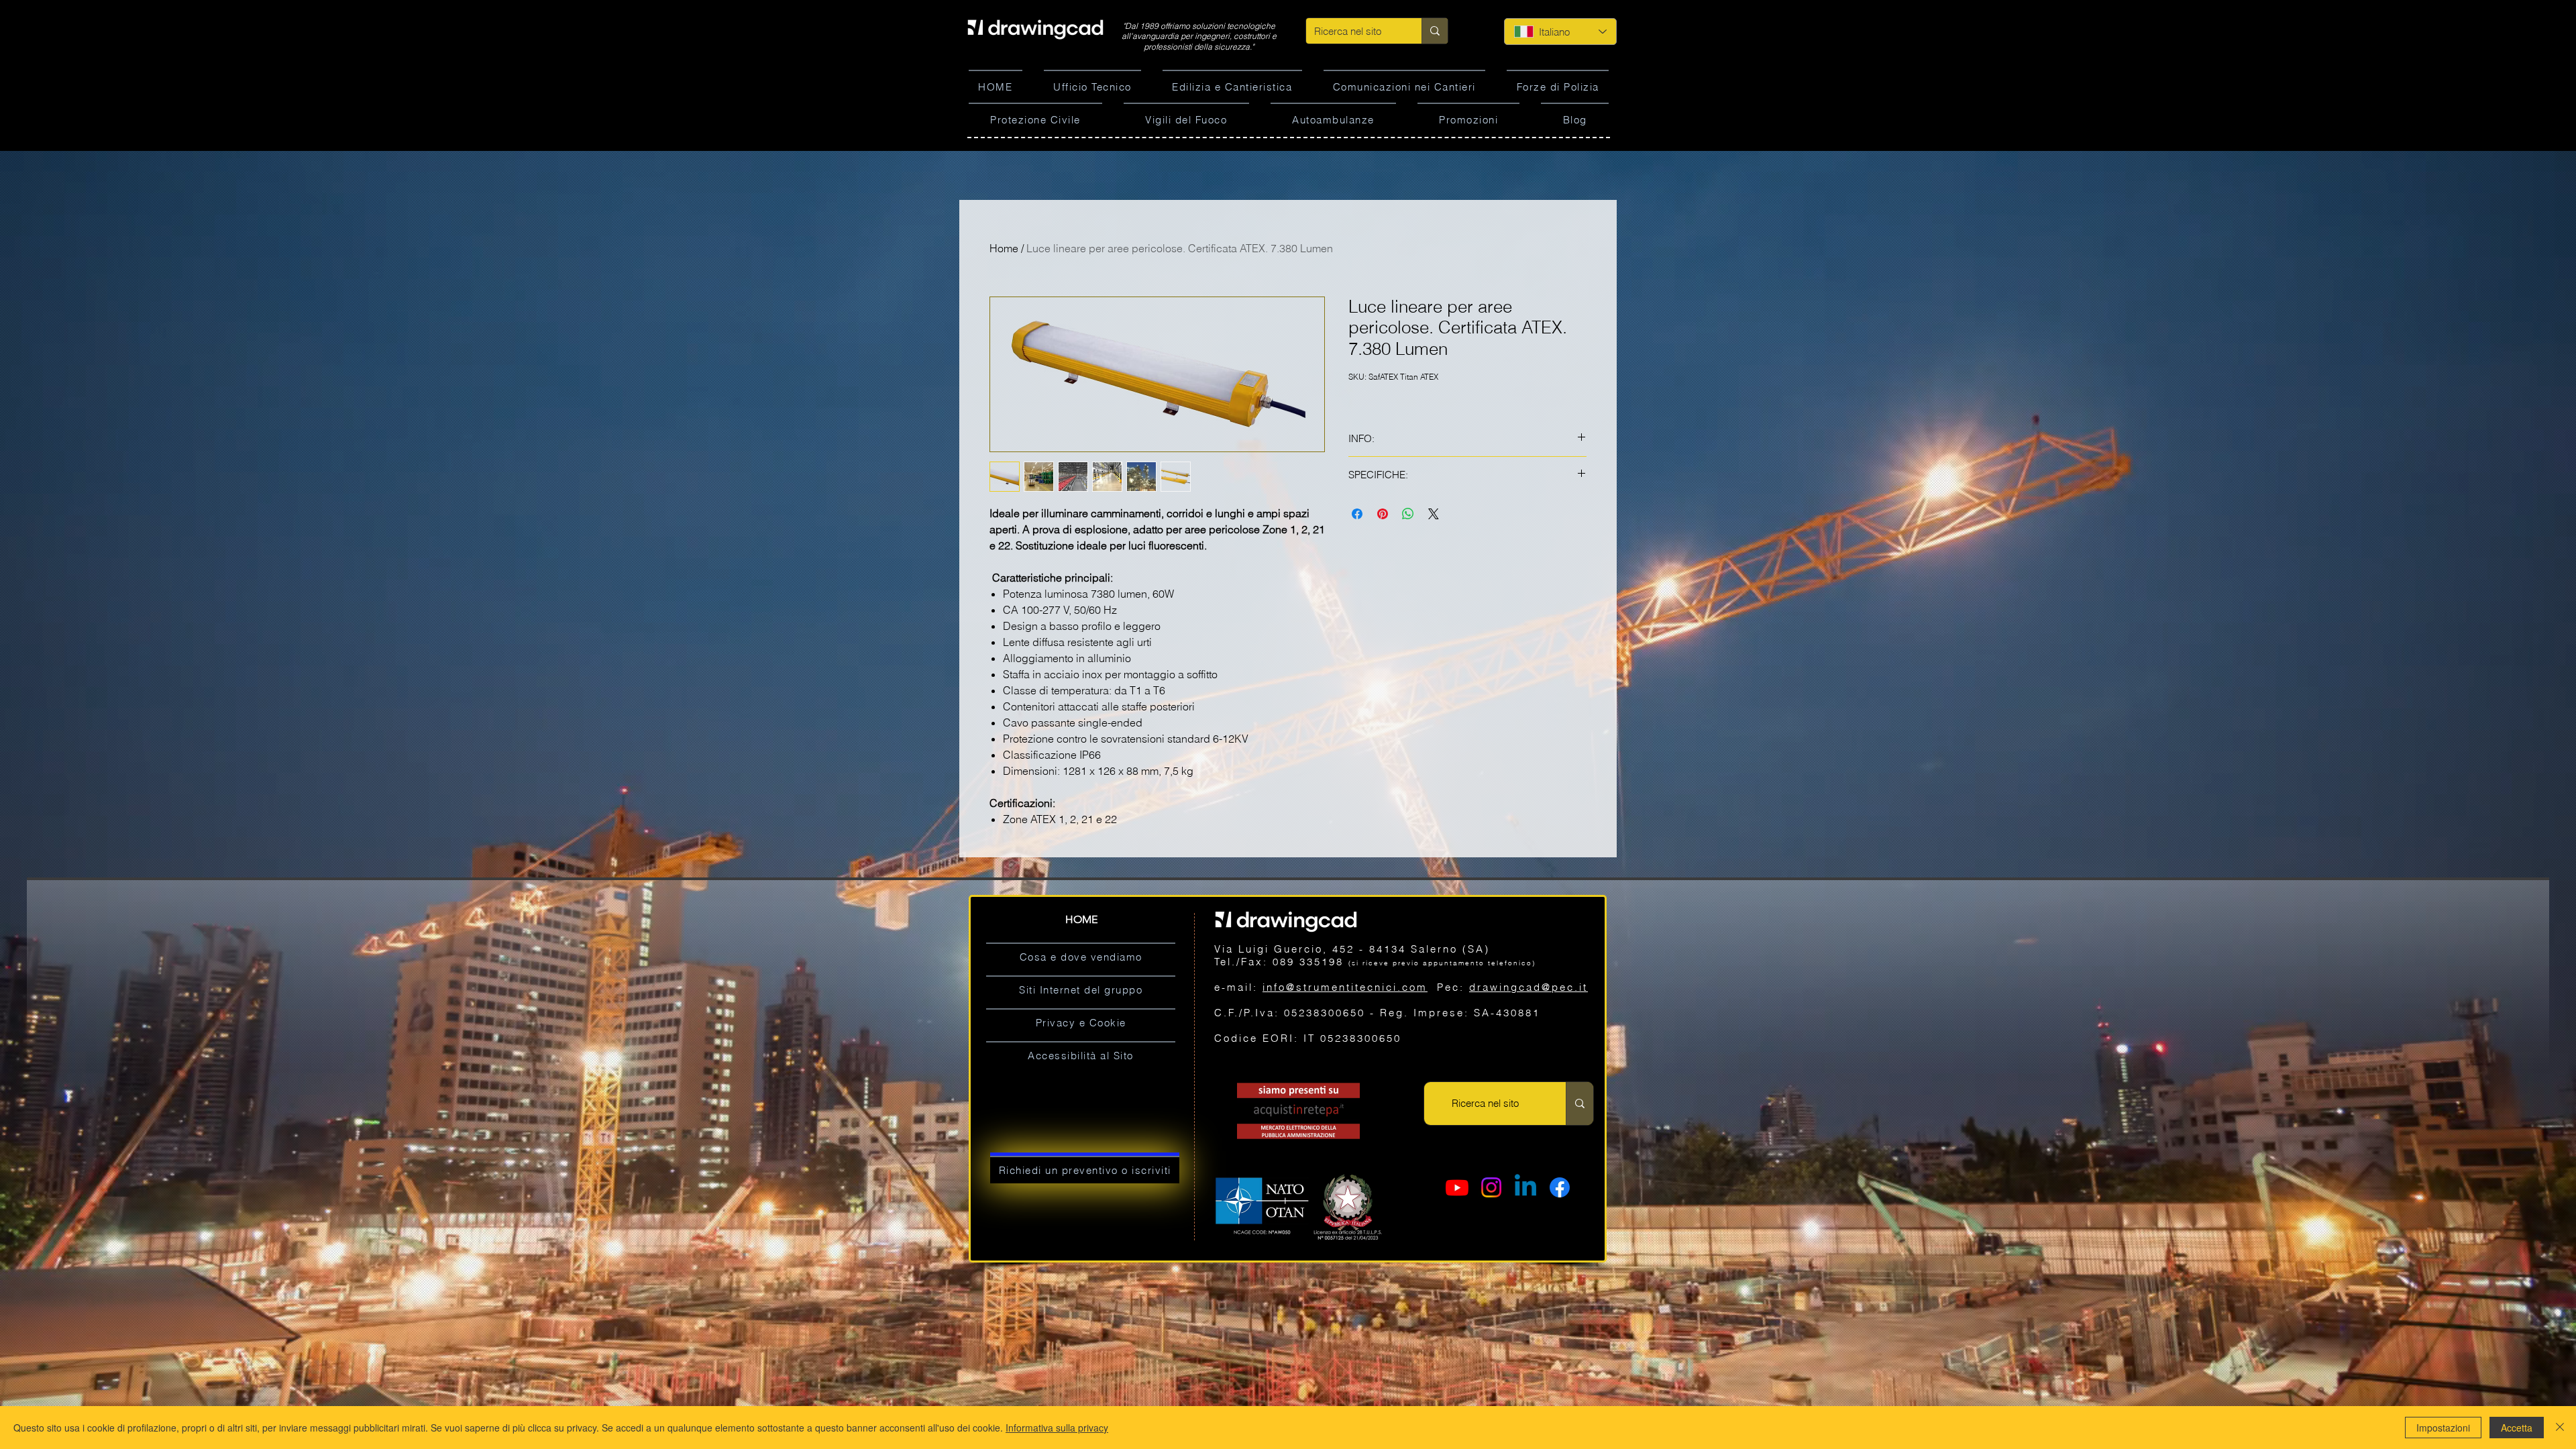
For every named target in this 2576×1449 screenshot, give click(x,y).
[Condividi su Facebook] (1357, 514)
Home (1004, 248)
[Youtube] (1457, 1187)
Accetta (2517, 1428)
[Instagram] (1491, 1187)
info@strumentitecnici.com (1345, 987)
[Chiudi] (2560, 1428)
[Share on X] (1434, 514)
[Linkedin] (1525, 1187)
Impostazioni (2443, 1428)
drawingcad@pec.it (1528, 987)
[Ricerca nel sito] (1435, 31)
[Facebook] (1560, 1187)
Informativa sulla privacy (1057, 1428)
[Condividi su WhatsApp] (1408, 514)
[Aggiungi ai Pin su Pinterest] (1383, 514)
